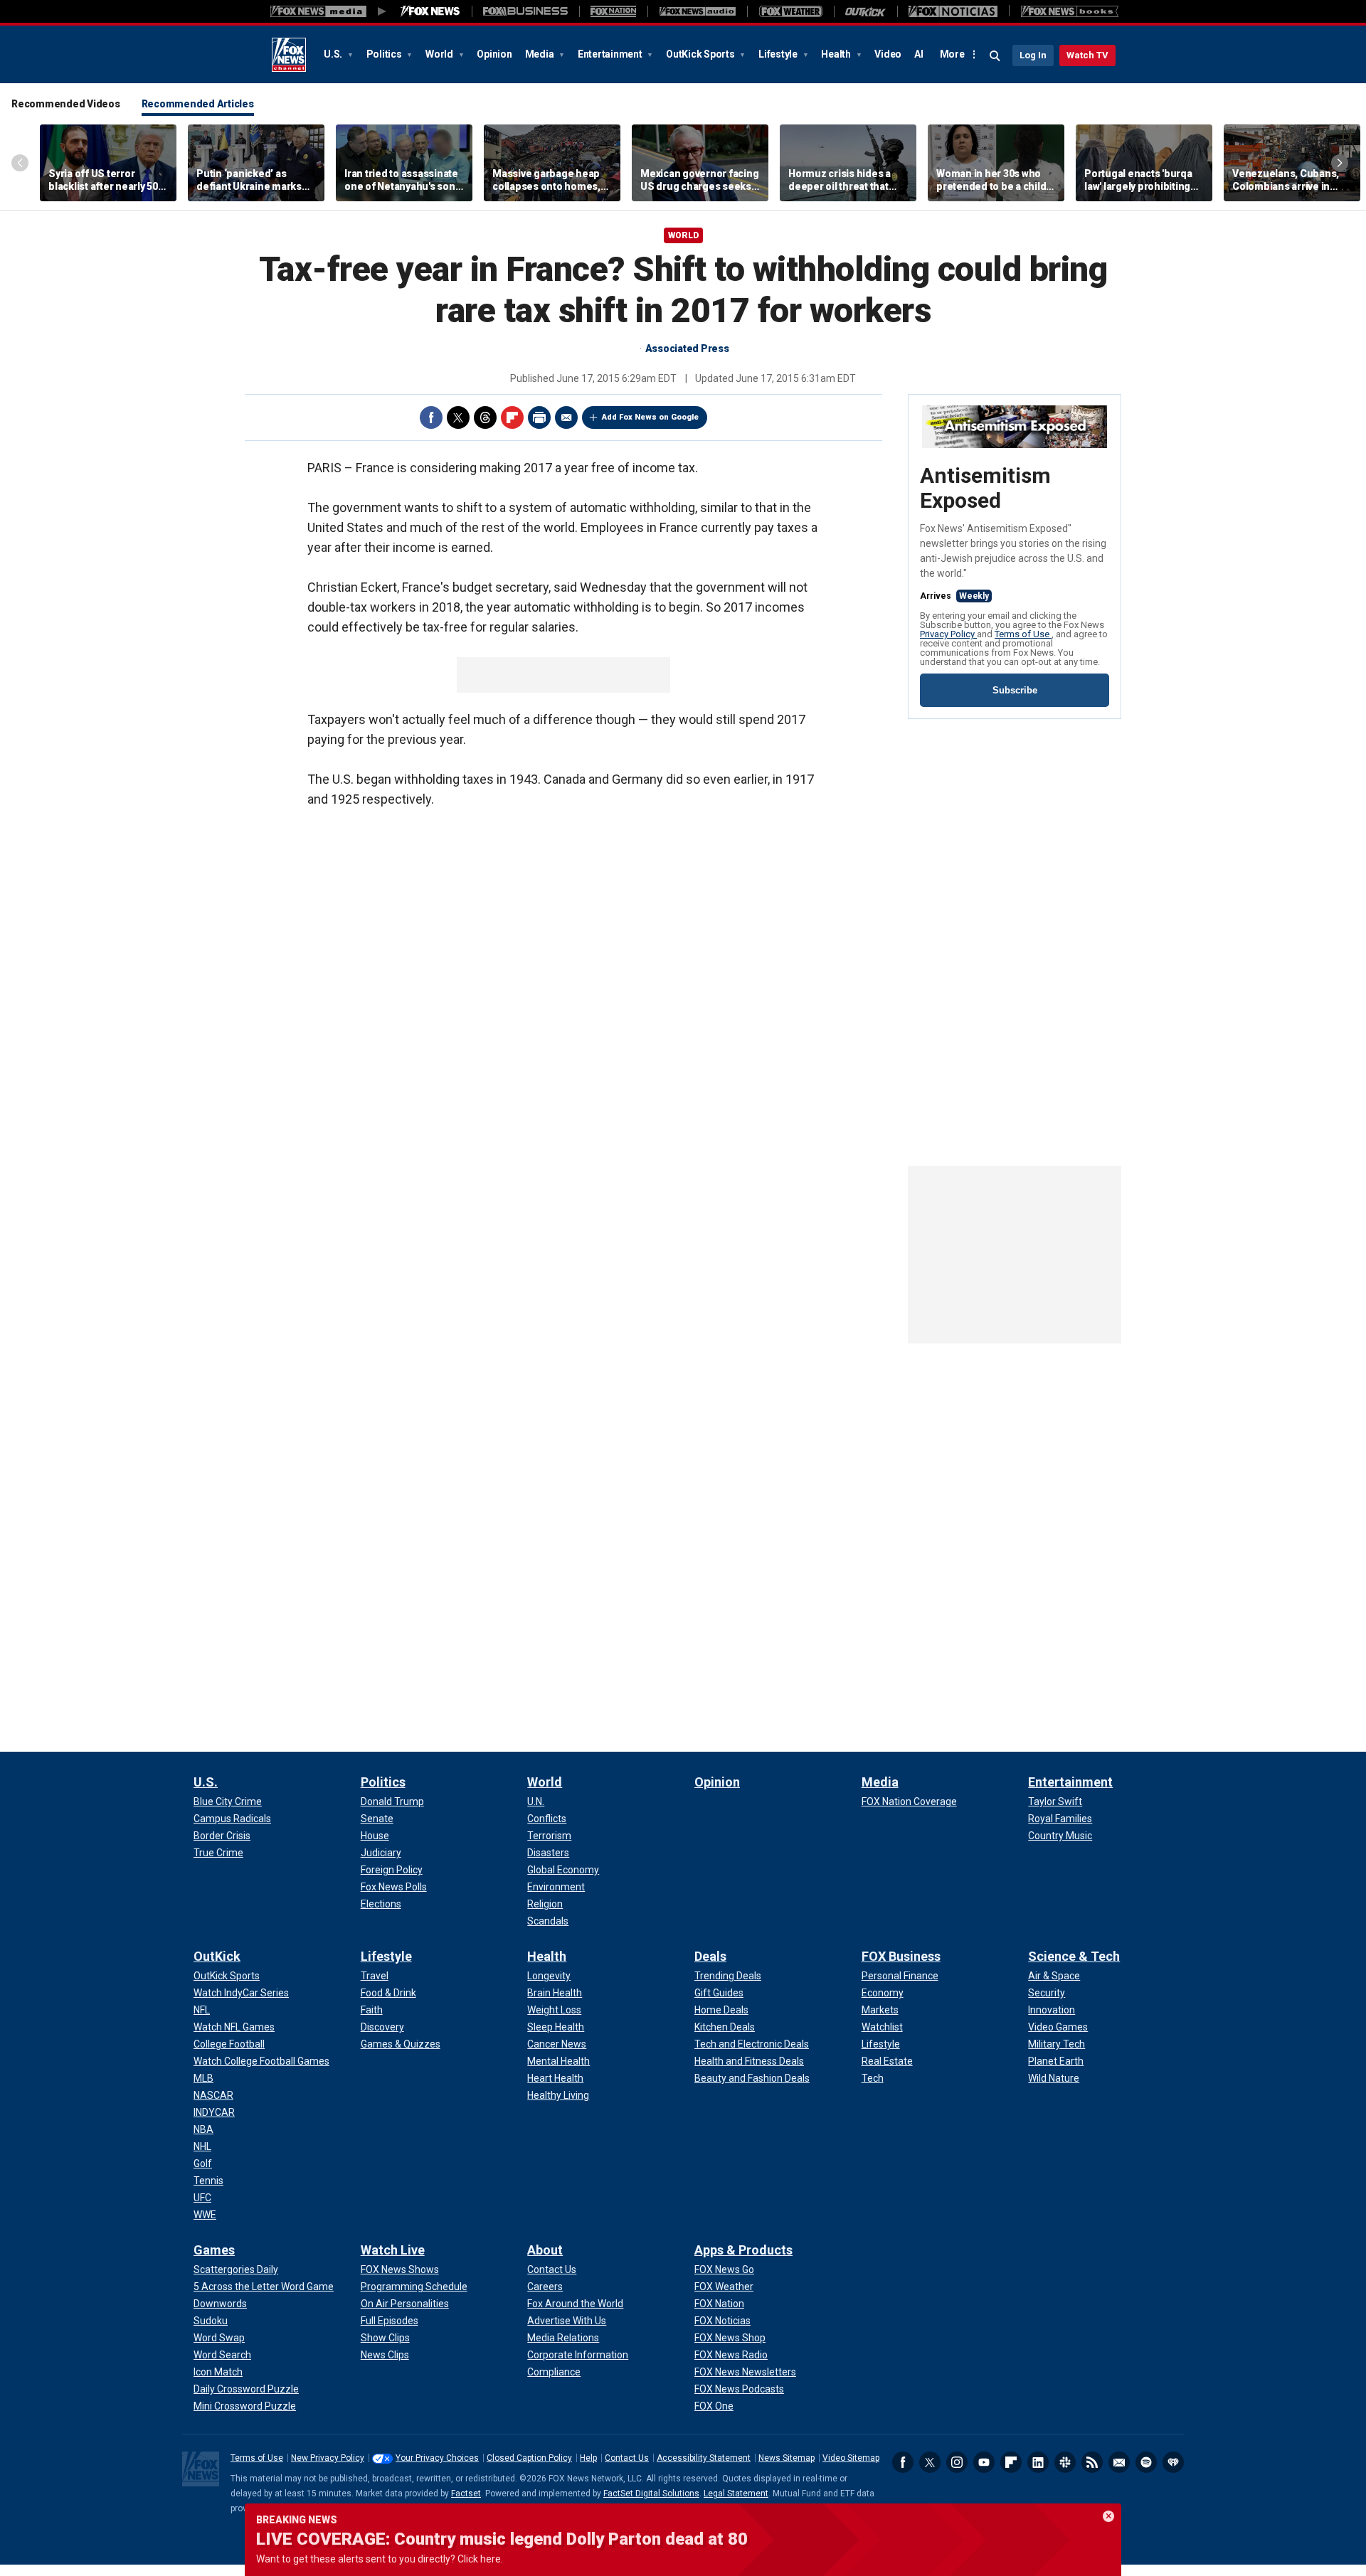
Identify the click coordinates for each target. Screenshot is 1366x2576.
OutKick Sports (701, 54)
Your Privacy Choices (437, 2458)
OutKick (217, 1956)
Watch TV (1087, 55)
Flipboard (512, 417)
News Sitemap (787, 2458)
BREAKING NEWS (297, 2520)
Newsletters (1119, 2462)
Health (837, 54)
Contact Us (627, 2458)
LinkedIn (1038, 2462)
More (952, 54)
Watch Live (393, 2250)
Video (888, 54)
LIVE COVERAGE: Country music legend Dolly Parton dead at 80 (502, 2539)
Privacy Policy (948, 634)
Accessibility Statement (704, 2458)
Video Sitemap (851, 2458)
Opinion (494, 54)
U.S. (334, 54)
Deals (710, 1956)
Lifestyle (779, 54)
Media (541, 54)
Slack (1065, 2462)
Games (214, 2250)
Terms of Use (1023, 634)
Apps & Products (743, 2250)
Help (588, 2458)
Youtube (984, 2462)
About (545, 2250)
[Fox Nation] (613, 11)
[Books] (1070, 11)
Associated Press (687, 348)
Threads (485, 417)
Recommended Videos (66, 104)
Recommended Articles (198, 104)
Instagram (957, 2462)
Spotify (1146, 2462)
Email (566, 417)
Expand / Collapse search (995, 56)
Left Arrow (20, 163)
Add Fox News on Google (650, 417)
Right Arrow (1340, 163)
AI (919, 54)
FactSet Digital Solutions (651, 2493)
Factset (466, 2493)
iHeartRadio (1173, 2462)
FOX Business (901, 1956)
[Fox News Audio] (697, 11)
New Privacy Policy (328, 2458)
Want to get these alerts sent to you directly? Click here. (380, 2559)
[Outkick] (865, 11)
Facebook (431, 417)
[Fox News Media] (430, 11)
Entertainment (611, 54)
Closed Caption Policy (529, 2458)
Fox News (289, 55)
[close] (1108, 2516)
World (440, 54)
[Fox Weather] (790, 11)
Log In (1033, 55)
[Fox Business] (525, 11)
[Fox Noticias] (953, 11)
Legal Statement (736, 2493)
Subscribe (1015, 690)
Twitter (458, 417)
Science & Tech (1074, 1956)
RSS (1092, 2462)
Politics (385, 54)
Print (539, 417)
